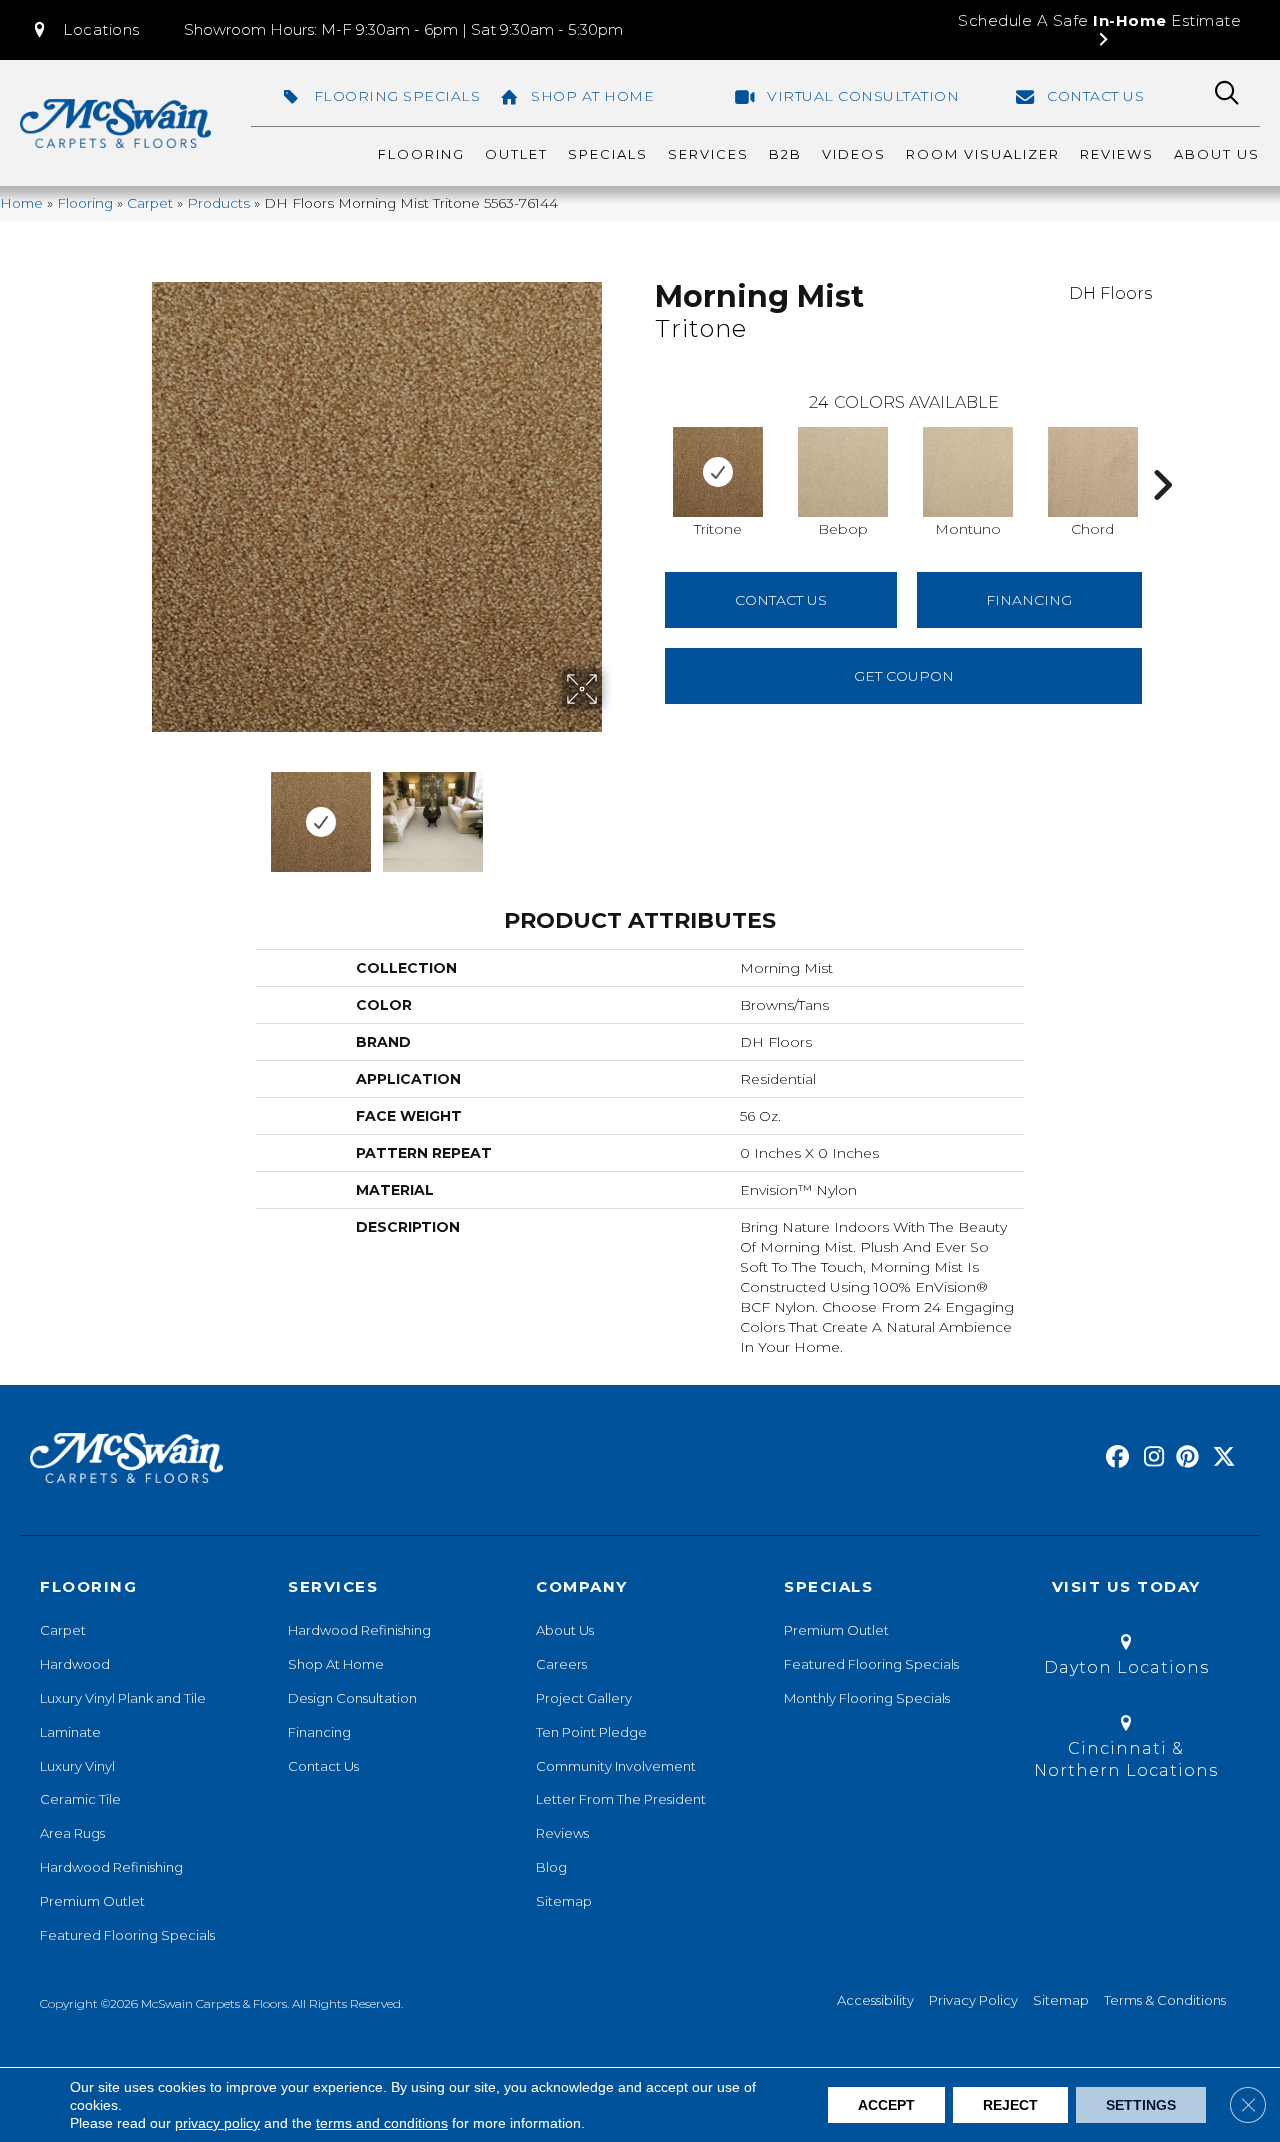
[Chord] (1093, 472)
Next (615, 812)
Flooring (85, 203)
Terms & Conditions (1165, 2000)
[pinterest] (1184, 1458)
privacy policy (217, 2123)
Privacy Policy (973, 2000)
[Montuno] (968, 472)
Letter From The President (621, 1799)
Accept (886, 2105)
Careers (561, 1664)
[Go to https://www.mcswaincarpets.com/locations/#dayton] (1126, 1658)
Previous (138, 812)
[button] (85, 30)
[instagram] (1149, 1458)
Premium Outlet (92, 1901)
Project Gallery (584, 1698)
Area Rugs (72, 1833)
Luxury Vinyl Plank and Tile (123, 1698)
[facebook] (1114, 1458)
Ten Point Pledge (591, 1732)
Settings (1141, 2105)
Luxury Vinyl (77, 1766)
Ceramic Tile (80, 1799)
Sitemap (564, 1901)
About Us (565, 1630)
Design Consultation (352, 1698)
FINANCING (1029, 600)
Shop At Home (336, 1664)
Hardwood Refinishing (111, 1867)
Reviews (562, 1833)
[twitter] (1219, 1458)
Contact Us (781, 600)
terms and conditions (382, 2123)
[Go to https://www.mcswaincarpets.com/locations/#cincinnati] (1126, 1750)
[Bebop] (843, 472)
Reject (1010, 2105)
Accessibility (875, 2000)
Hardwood (75, 1664)
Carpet (150, 203)
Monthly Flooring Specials (867, 1698)
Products (218, 203)
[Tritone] (718, 472)
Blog (551, 1867)
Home (21, 203)
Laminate (70, 1732)
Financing (319, 1732)
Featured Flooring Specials (127, 1935)
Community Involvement (616, 1766)
